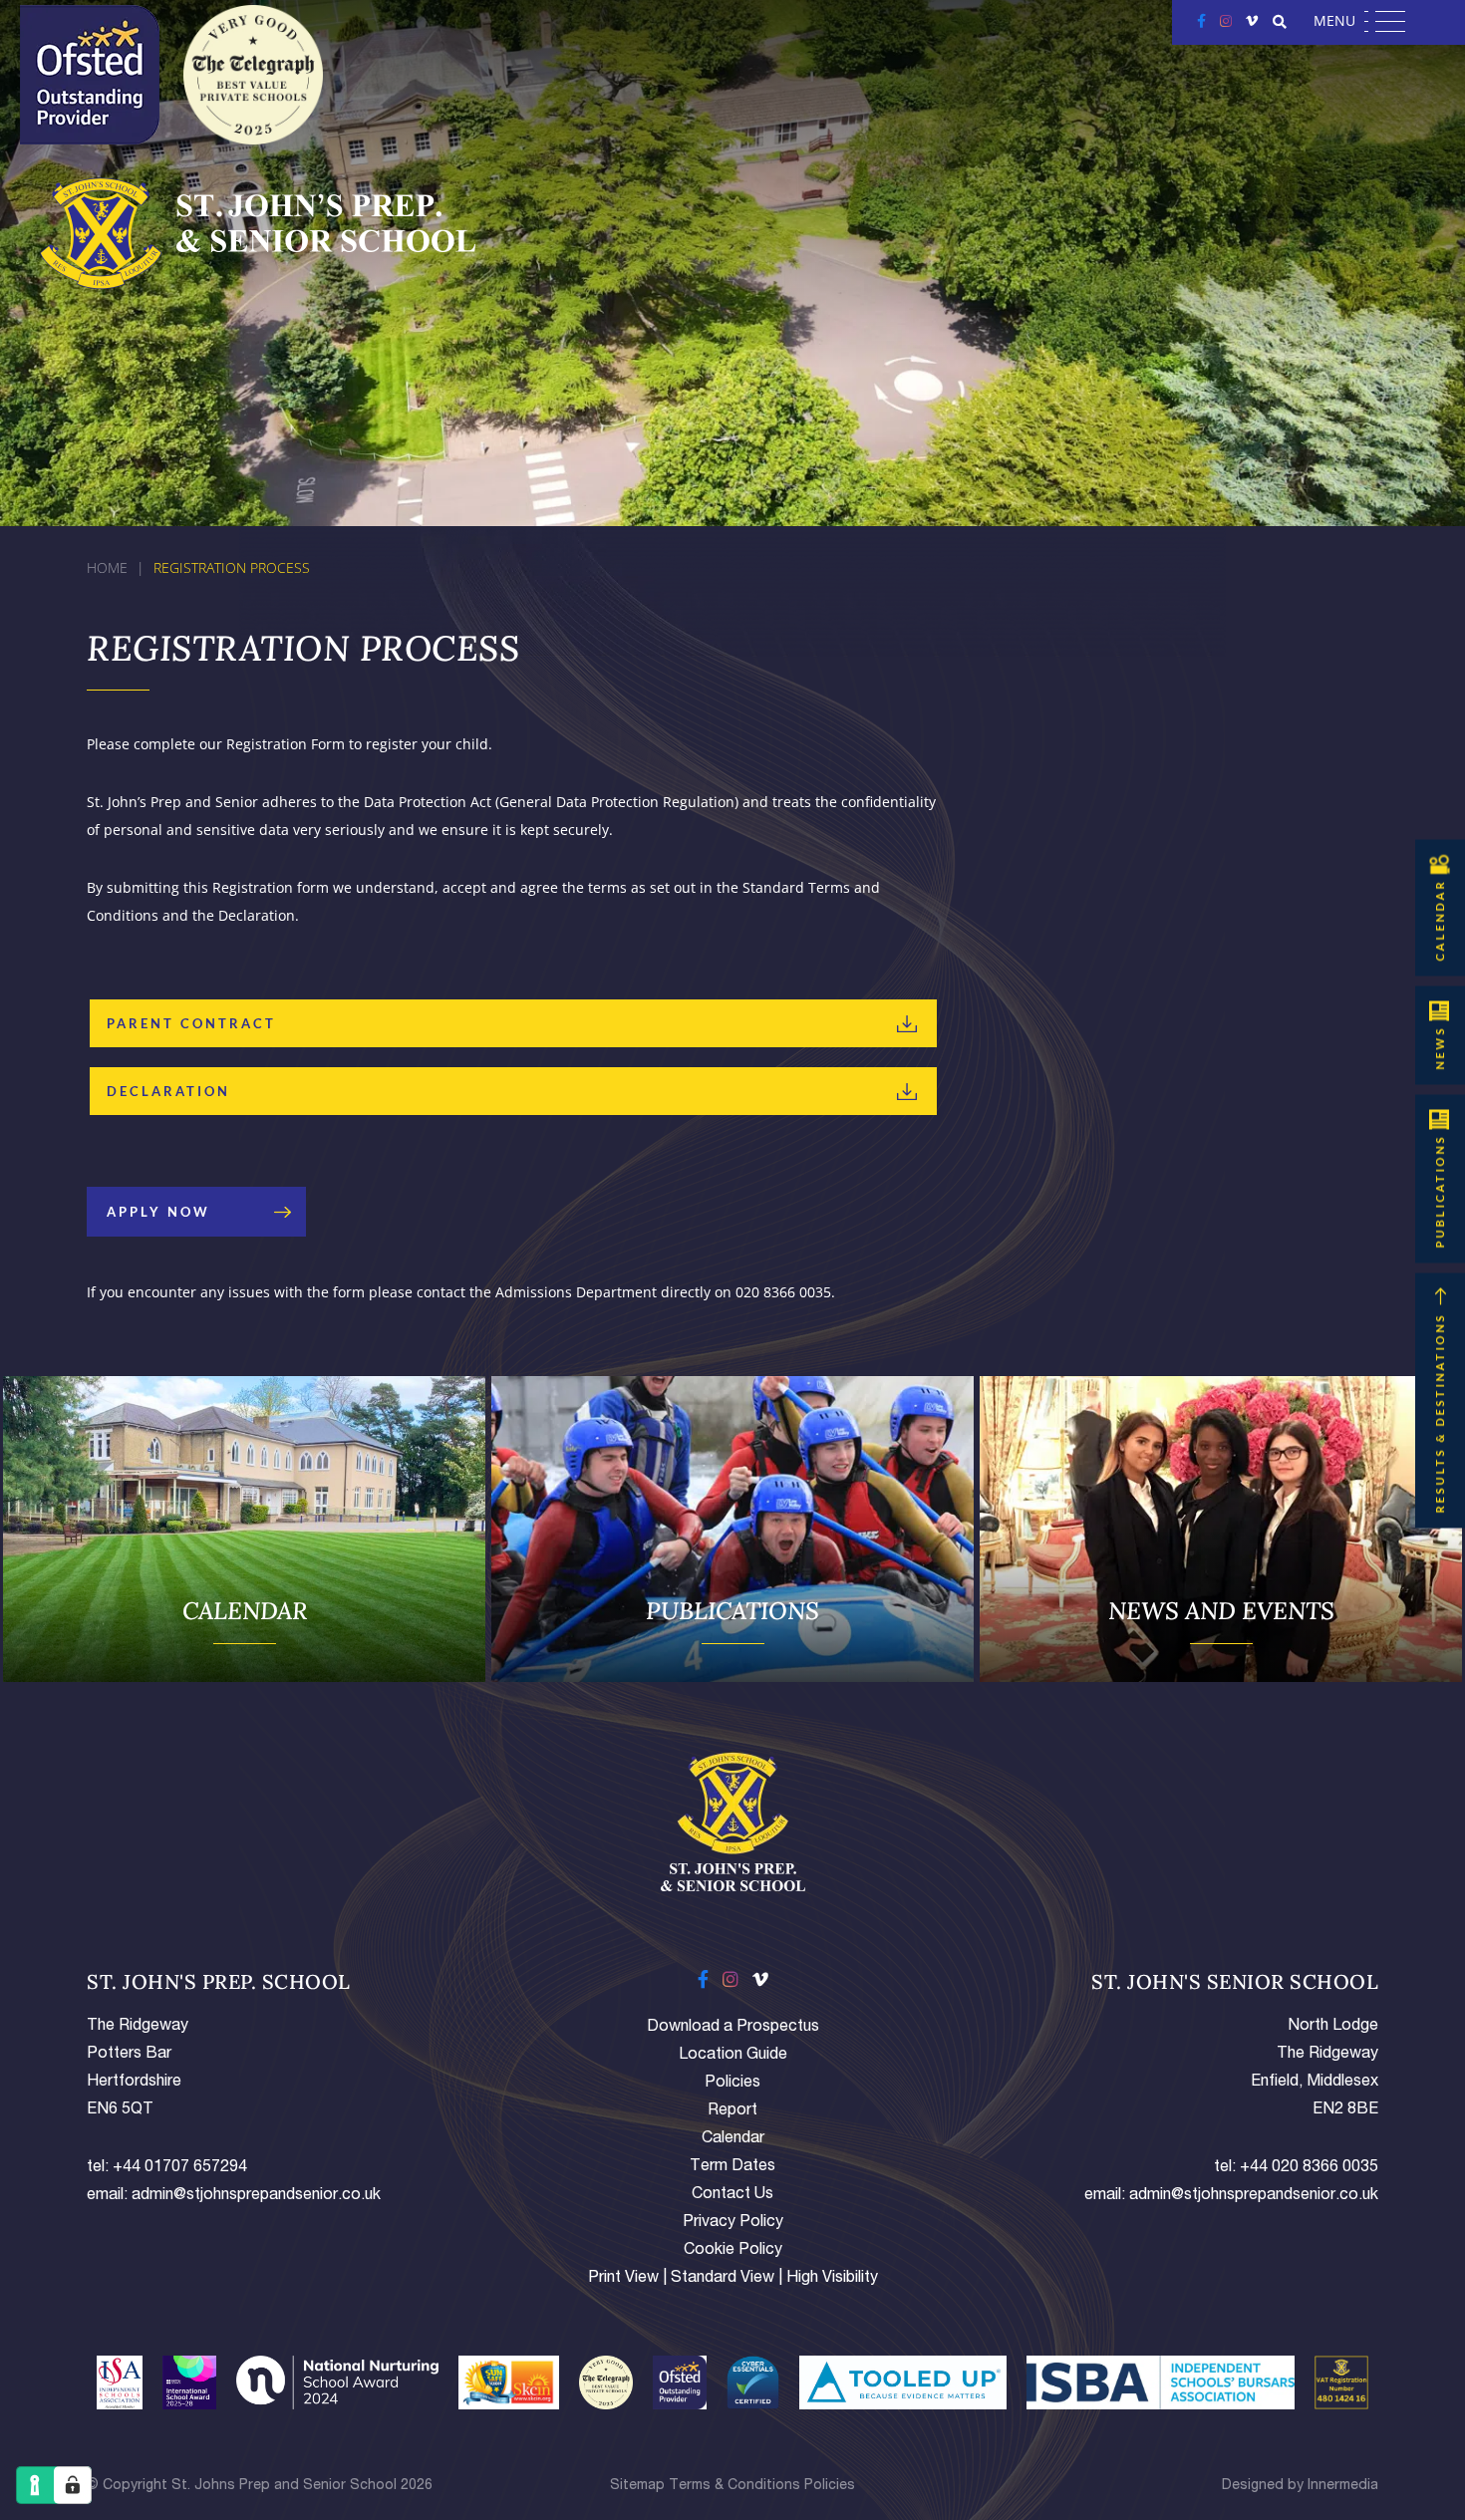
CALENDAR (1440, 921)
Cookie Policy (733, 2251)
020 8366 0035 (783, 1292)
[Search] (1280, 22)
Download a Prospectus (733, 2028)
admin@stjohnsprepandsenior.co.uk (256, 2196)
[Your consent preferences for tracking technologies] (73, 2485)
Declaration (168, 1091)
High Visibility (832, 2279)
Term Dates (732, 2167)
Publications (1440, 1192)
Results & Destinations (1440, 1413)
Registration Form (286, 744)
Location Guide (733, 2056)
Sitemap (637, 2486)
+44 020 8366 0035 (1309, 2168)
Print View (623, 2279)
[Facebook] (1201, 20)
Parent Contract (191, 1023)
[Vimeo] (1252, 20)
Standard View (723, 2279)
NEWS (1440, 1048)
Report (732, 2111)
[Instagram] (1226, 20)
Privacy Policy (733, 2223)
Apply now (158, 1212)
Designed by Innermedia (1300, 2486)
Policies (732, 2084)
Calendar (733, 2139)
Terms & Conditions (734, 2486)
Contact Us (732, 2195)
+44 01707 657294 (180, 2168)
